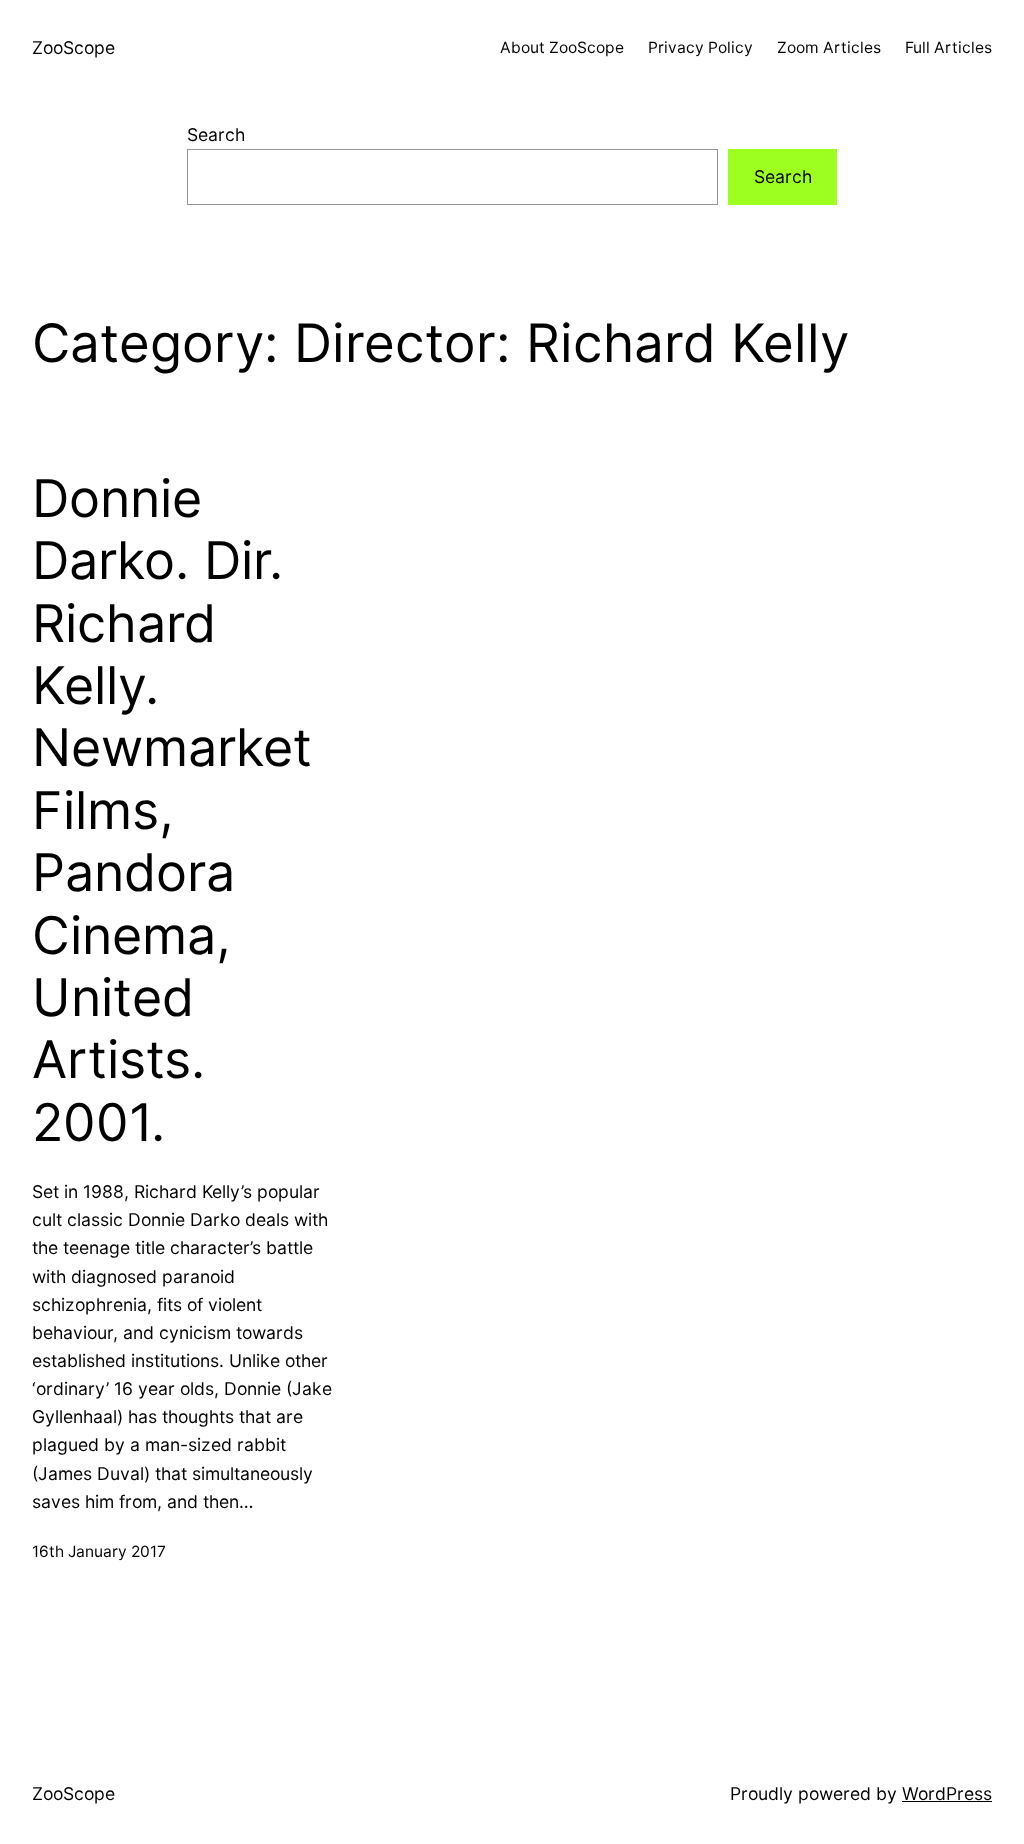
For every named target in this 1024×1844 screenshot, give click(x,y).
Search (216, 134)
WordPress (947, 1793)
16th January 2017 (99, 1551)
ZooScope (73, 47)
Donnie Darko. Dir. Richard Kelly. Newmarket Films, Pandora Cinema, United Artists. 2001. (172, 811)
